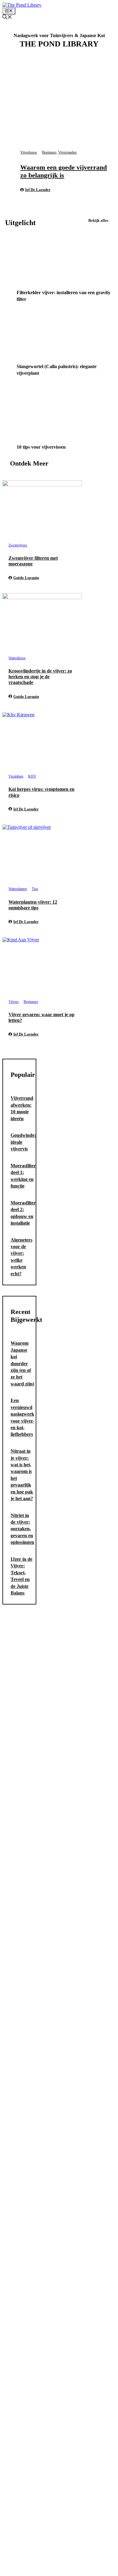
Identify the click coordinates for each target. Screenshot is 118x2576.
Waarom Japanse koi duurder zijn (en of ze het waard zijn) (22, 1363)
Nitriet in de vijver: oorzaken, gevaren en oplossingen (22, 1529)
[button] (7, 18)
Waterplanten (18, 889)
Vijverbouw (29, 152)
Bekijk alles (98, 220)
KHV (32, 776)
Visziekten (16, 776)
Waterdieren (17, 658)
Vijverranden (67, 152)
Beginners (49, 152)
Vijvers (14, 1002)
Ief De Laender (38, 190)
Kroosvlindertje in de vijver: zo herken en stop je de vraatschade (40, 677)
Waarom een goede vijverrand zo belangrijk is (64, 171)
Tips (35, 889)
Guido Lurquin (26, 578)
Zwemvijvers (18, 545)
